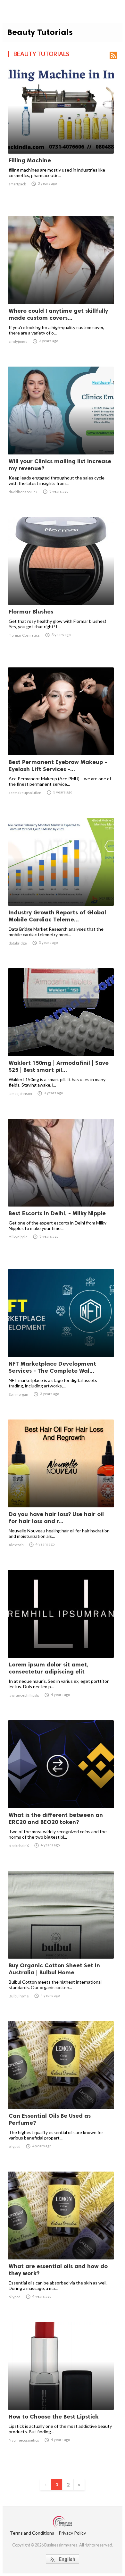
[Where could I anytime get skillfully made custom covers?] (61, 287)
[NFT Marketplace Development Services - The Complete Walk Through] (61, 1340)
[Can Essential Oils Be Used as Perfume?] (61, 2092)
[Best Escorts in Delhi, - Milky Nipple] (61, 1190)
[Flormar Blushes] (61, 588)
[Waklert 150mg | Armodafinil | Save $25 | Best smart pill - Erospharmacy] (61, 1039)
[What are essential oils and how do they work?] (61, 2243)
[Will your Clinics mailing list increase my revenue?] (61, 438)
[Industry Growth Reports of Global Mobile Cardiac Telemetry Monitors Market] (61, 889)
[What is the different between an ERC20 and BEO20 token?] (61, 1792)
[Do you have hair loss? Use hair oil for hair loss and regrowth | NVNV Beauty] (61, 1491)
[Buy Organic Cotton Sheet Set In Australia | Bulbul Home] (61, 1942)
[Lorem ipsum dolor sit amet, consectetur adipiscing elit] (61, 1641)
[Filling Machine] (61, 137)
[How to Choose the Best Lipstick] (61, 2393)
